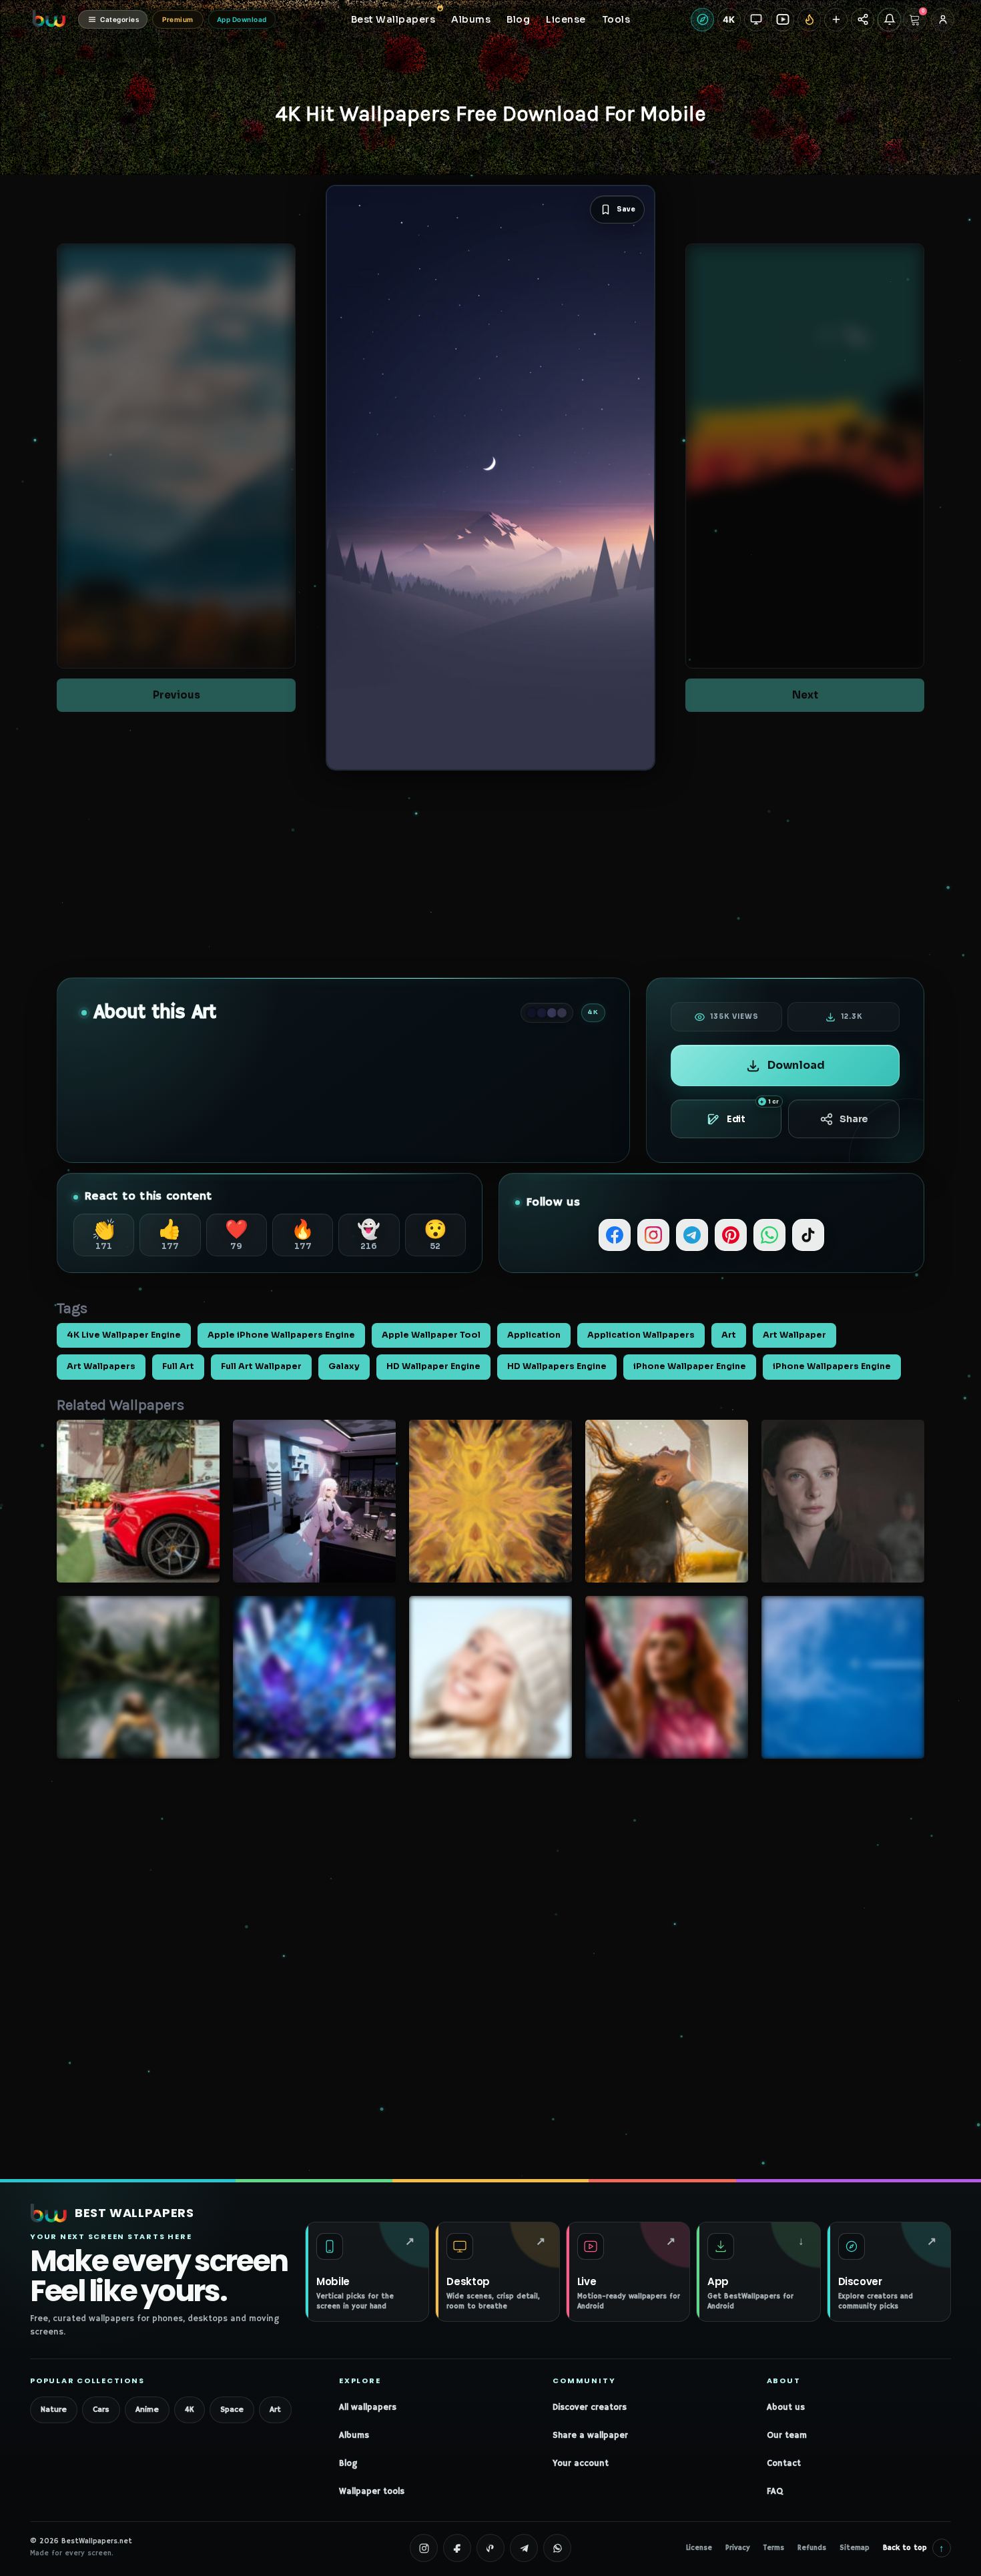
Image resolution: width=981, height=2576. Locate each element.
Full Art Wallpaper (261, 1366)
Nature (54, 2410)
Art (729, 1335)
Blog (348, 2464)
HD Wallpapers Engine (557, 1366)
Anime (147, 2410)
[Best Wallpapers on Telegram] (524, 2548)
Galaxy (344, 1366)
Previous (177, 695)
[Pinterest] (731, 1235)
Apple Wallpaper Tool (431, 1335)
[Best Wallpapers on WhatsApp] (557, 2548)
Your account (581, 2464)
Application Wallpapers (641, 1335)
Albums (354, 2436)
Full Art (178, 1366)
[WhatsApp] (769, 1235)
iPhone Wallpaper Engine (690, 1366)
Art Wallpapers (101, 1366)
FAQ (775, 2492)
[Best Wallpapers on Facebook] (457, 2548)
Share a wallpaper (590, 2436)
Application (534, 1335)
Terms (774, 2548)
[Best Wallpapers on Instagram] (424, 2548)
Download (796, 1065)
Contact (784, 2464)
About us (786, 2408)
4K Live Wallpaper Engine (124, 1335)
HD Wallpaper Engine (433, 1366)
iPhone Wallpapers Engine (832, 1366)
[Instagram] (653, 1235)
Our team (787, 2436)
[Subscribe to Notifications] (889, 20)
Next (805, 695)
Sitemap (855, 2548)
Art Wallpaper (794, 1335)
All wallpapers (368, 2408)
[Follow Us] (836, 20)
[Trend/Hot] (809, 20)
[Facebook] (615, 1235)
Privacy (738, 2548)
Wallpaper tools (372, 2492)
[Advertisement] (490, 874)
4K (190, 2410)
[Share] (863, 20)
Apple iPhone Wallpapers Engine (281, 1335)
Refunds (812, 2548)
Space (232, 2410)
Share (854, 1119)
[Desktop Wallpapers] (756, 20)
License (699, 2548)
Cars (101, 2410)
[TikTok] (808, 1235)
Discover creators (590, 2408)
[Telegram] (692, 1235)
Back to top (914, 2548)
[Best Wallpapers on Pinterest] (490, 2548)
